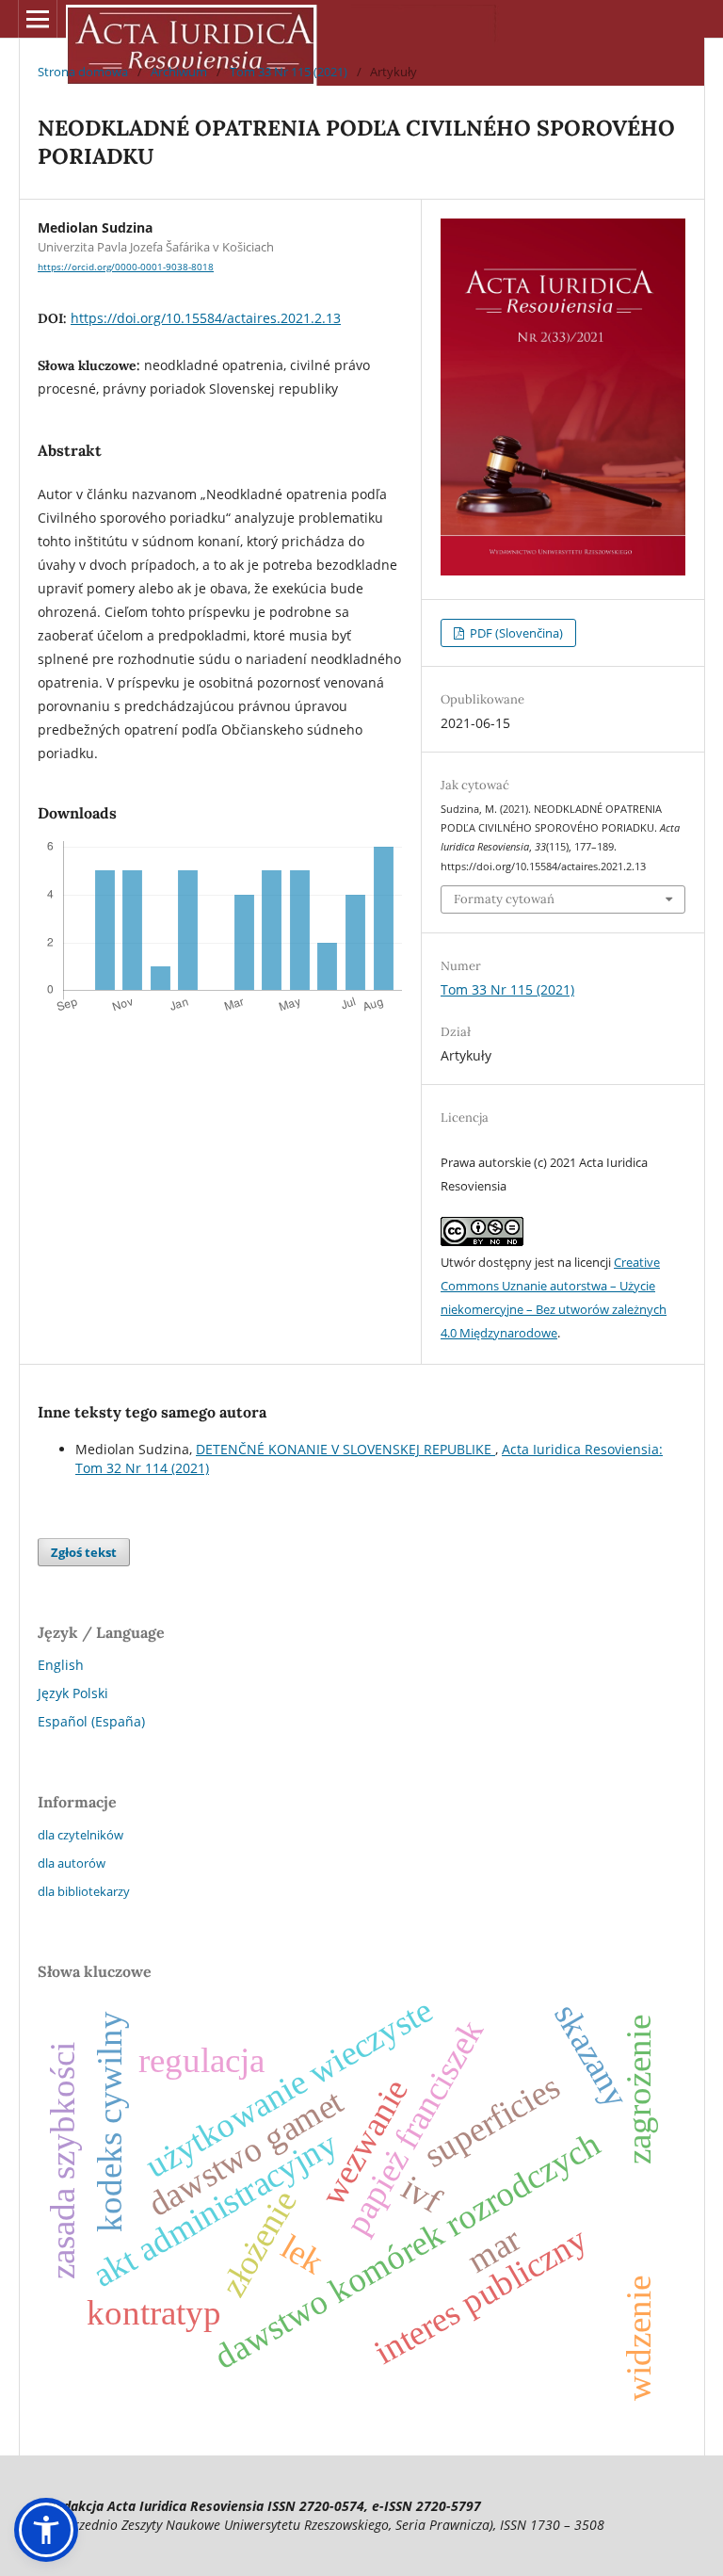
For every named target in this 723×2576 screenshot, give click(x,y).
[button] (46, 2530)
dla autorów (72, 1863)
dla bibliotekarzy (84, 1891)
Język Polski (73, 1693)
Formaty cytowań (504, 899)
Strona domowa (83, 72)
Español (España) (91, 1721)
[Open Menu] (38, 19)
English (61, 1665)
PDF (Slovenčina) (515, 633)
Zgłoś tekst (84, 1552)
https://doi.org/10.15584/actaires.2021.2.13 (206, 318)
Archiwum (179, 72)
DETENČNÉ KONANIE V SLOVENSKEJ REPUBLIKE (345, 1449)
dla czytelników (80, 1835)
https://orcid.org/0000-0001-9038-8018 (126, 267)
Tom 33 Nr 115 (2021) (289, 72)
